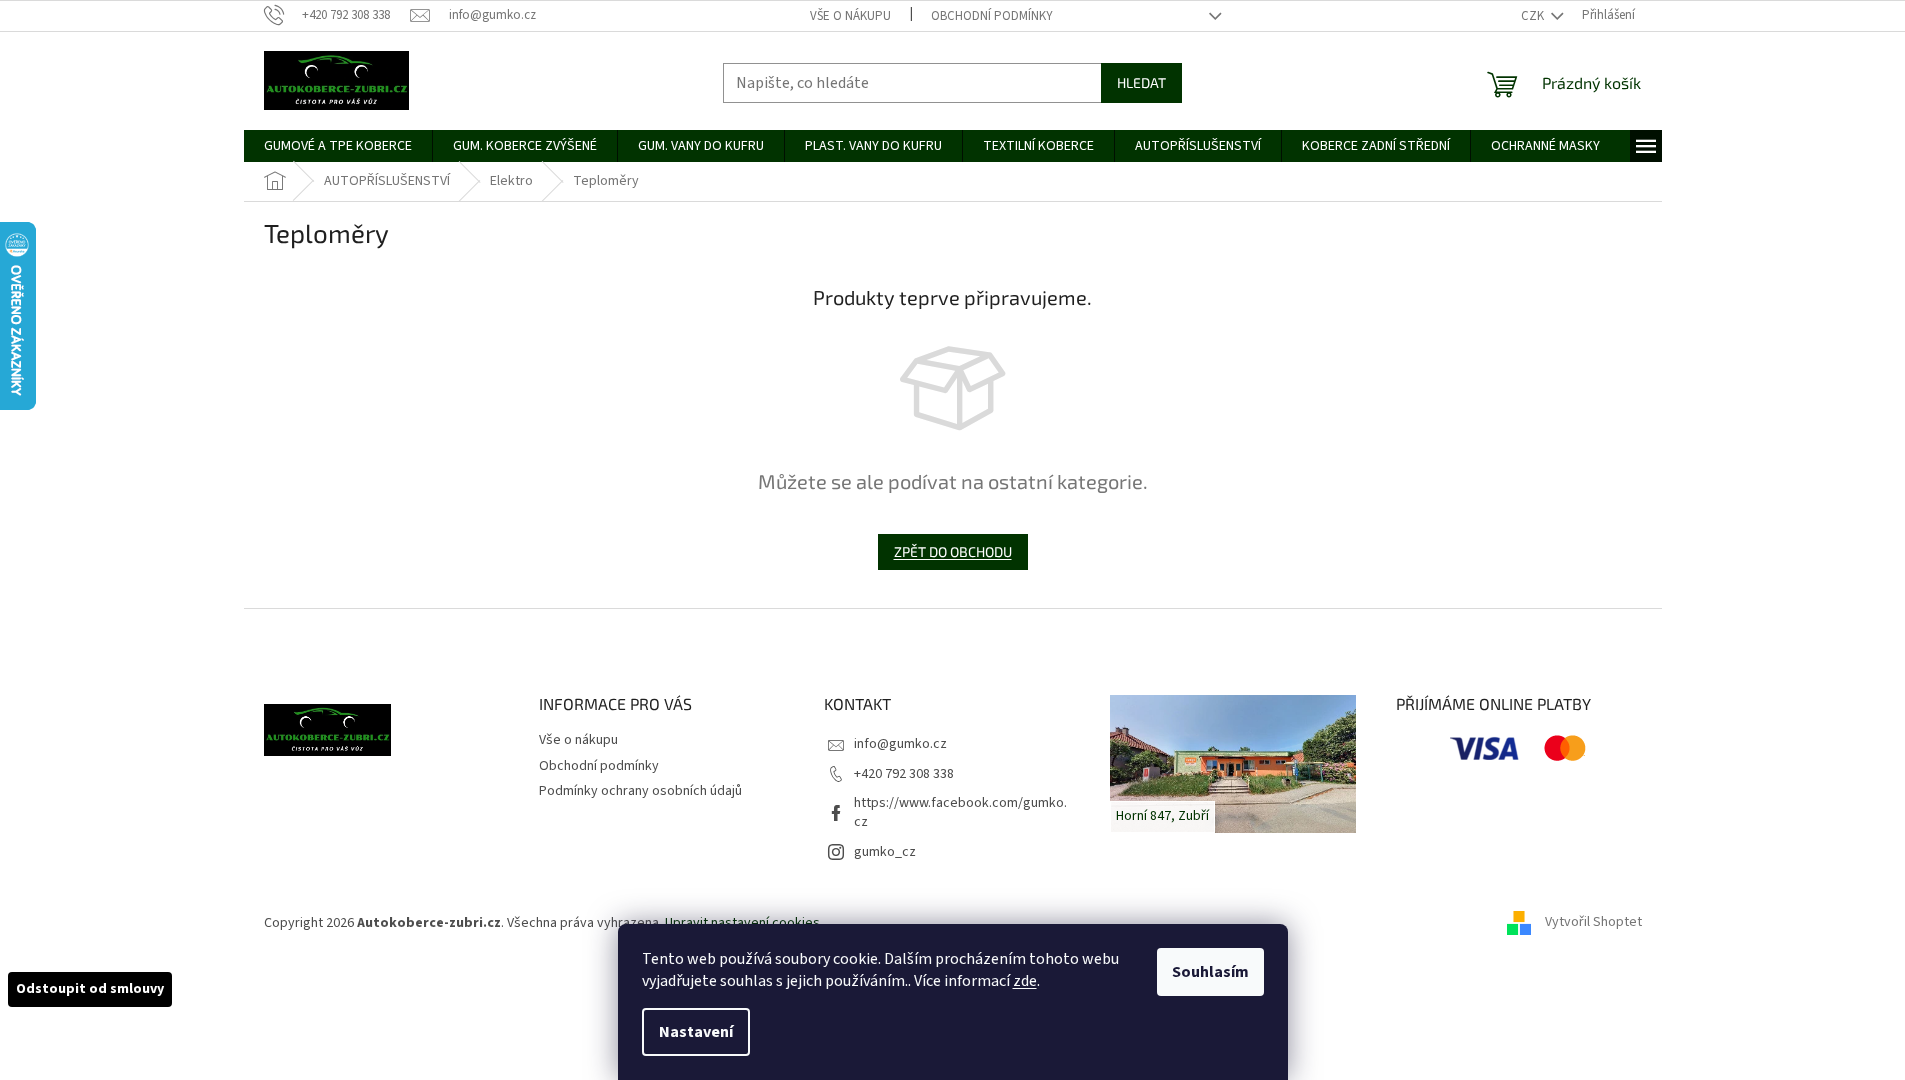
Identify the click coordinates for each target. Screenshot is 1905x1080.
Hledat (1141, 82)
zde (1025, 981)
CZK (1534, 16)
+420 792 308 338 (904, 774)
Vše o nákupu (850, 16)
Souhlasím (1210, 972)
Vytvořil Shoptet (1593, 923)
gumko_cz (885, 852)
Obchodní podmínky (992, 16)
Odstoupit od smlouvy (90, 989)
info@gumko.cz (900, 744)
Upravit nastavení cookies (742, 923)
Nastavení (696, 1032)
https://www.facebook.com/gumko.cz (960, 812)
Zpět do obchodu (953, 551)
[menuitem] (338, 146)
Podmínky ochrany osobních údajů (640, 791)
